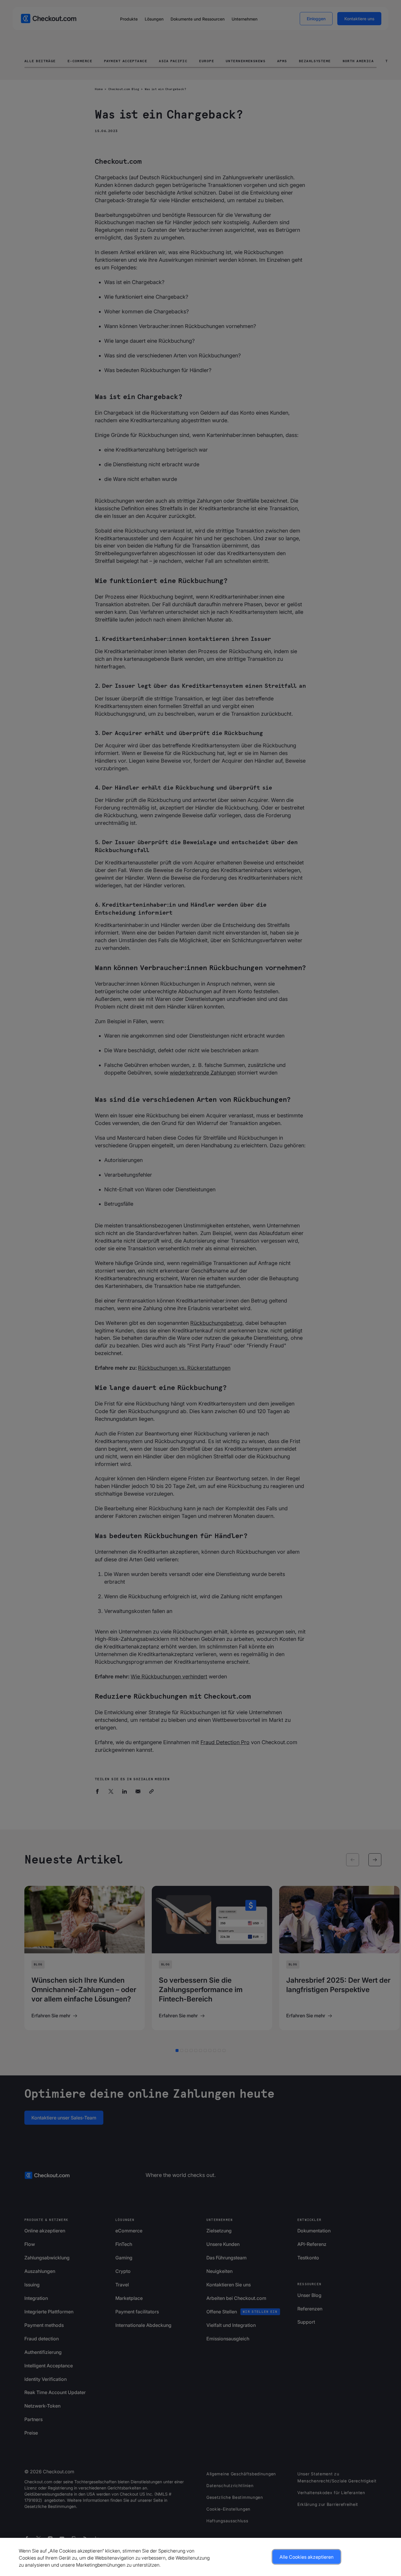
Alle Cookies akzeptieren (306, 2557)
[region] (201, 2557)
